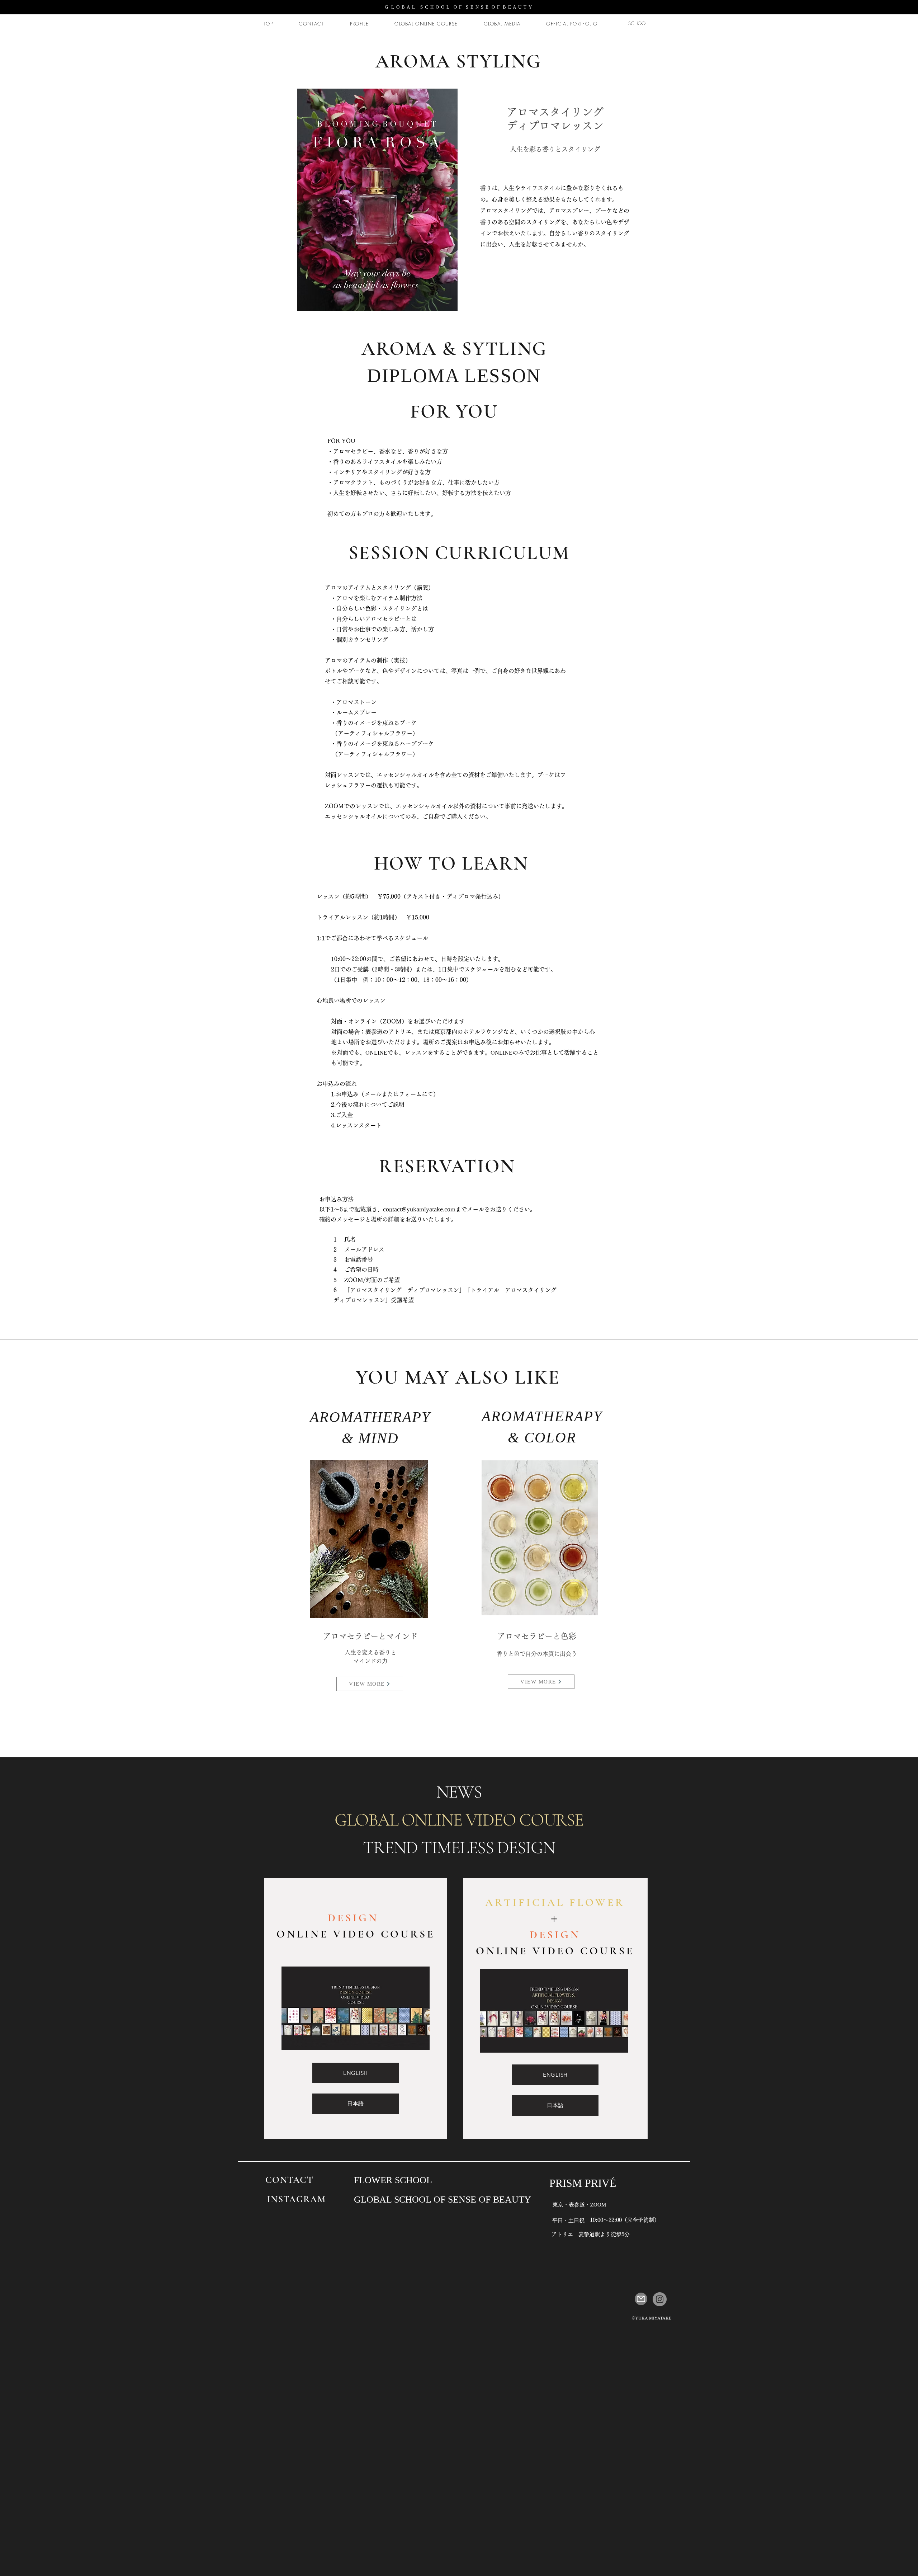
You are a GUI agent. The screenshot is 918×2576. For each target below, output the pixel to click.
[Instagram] (660, 2299)
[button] (377, 200)
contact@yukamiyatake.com (419, 1209)
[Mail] (641, 2299)
